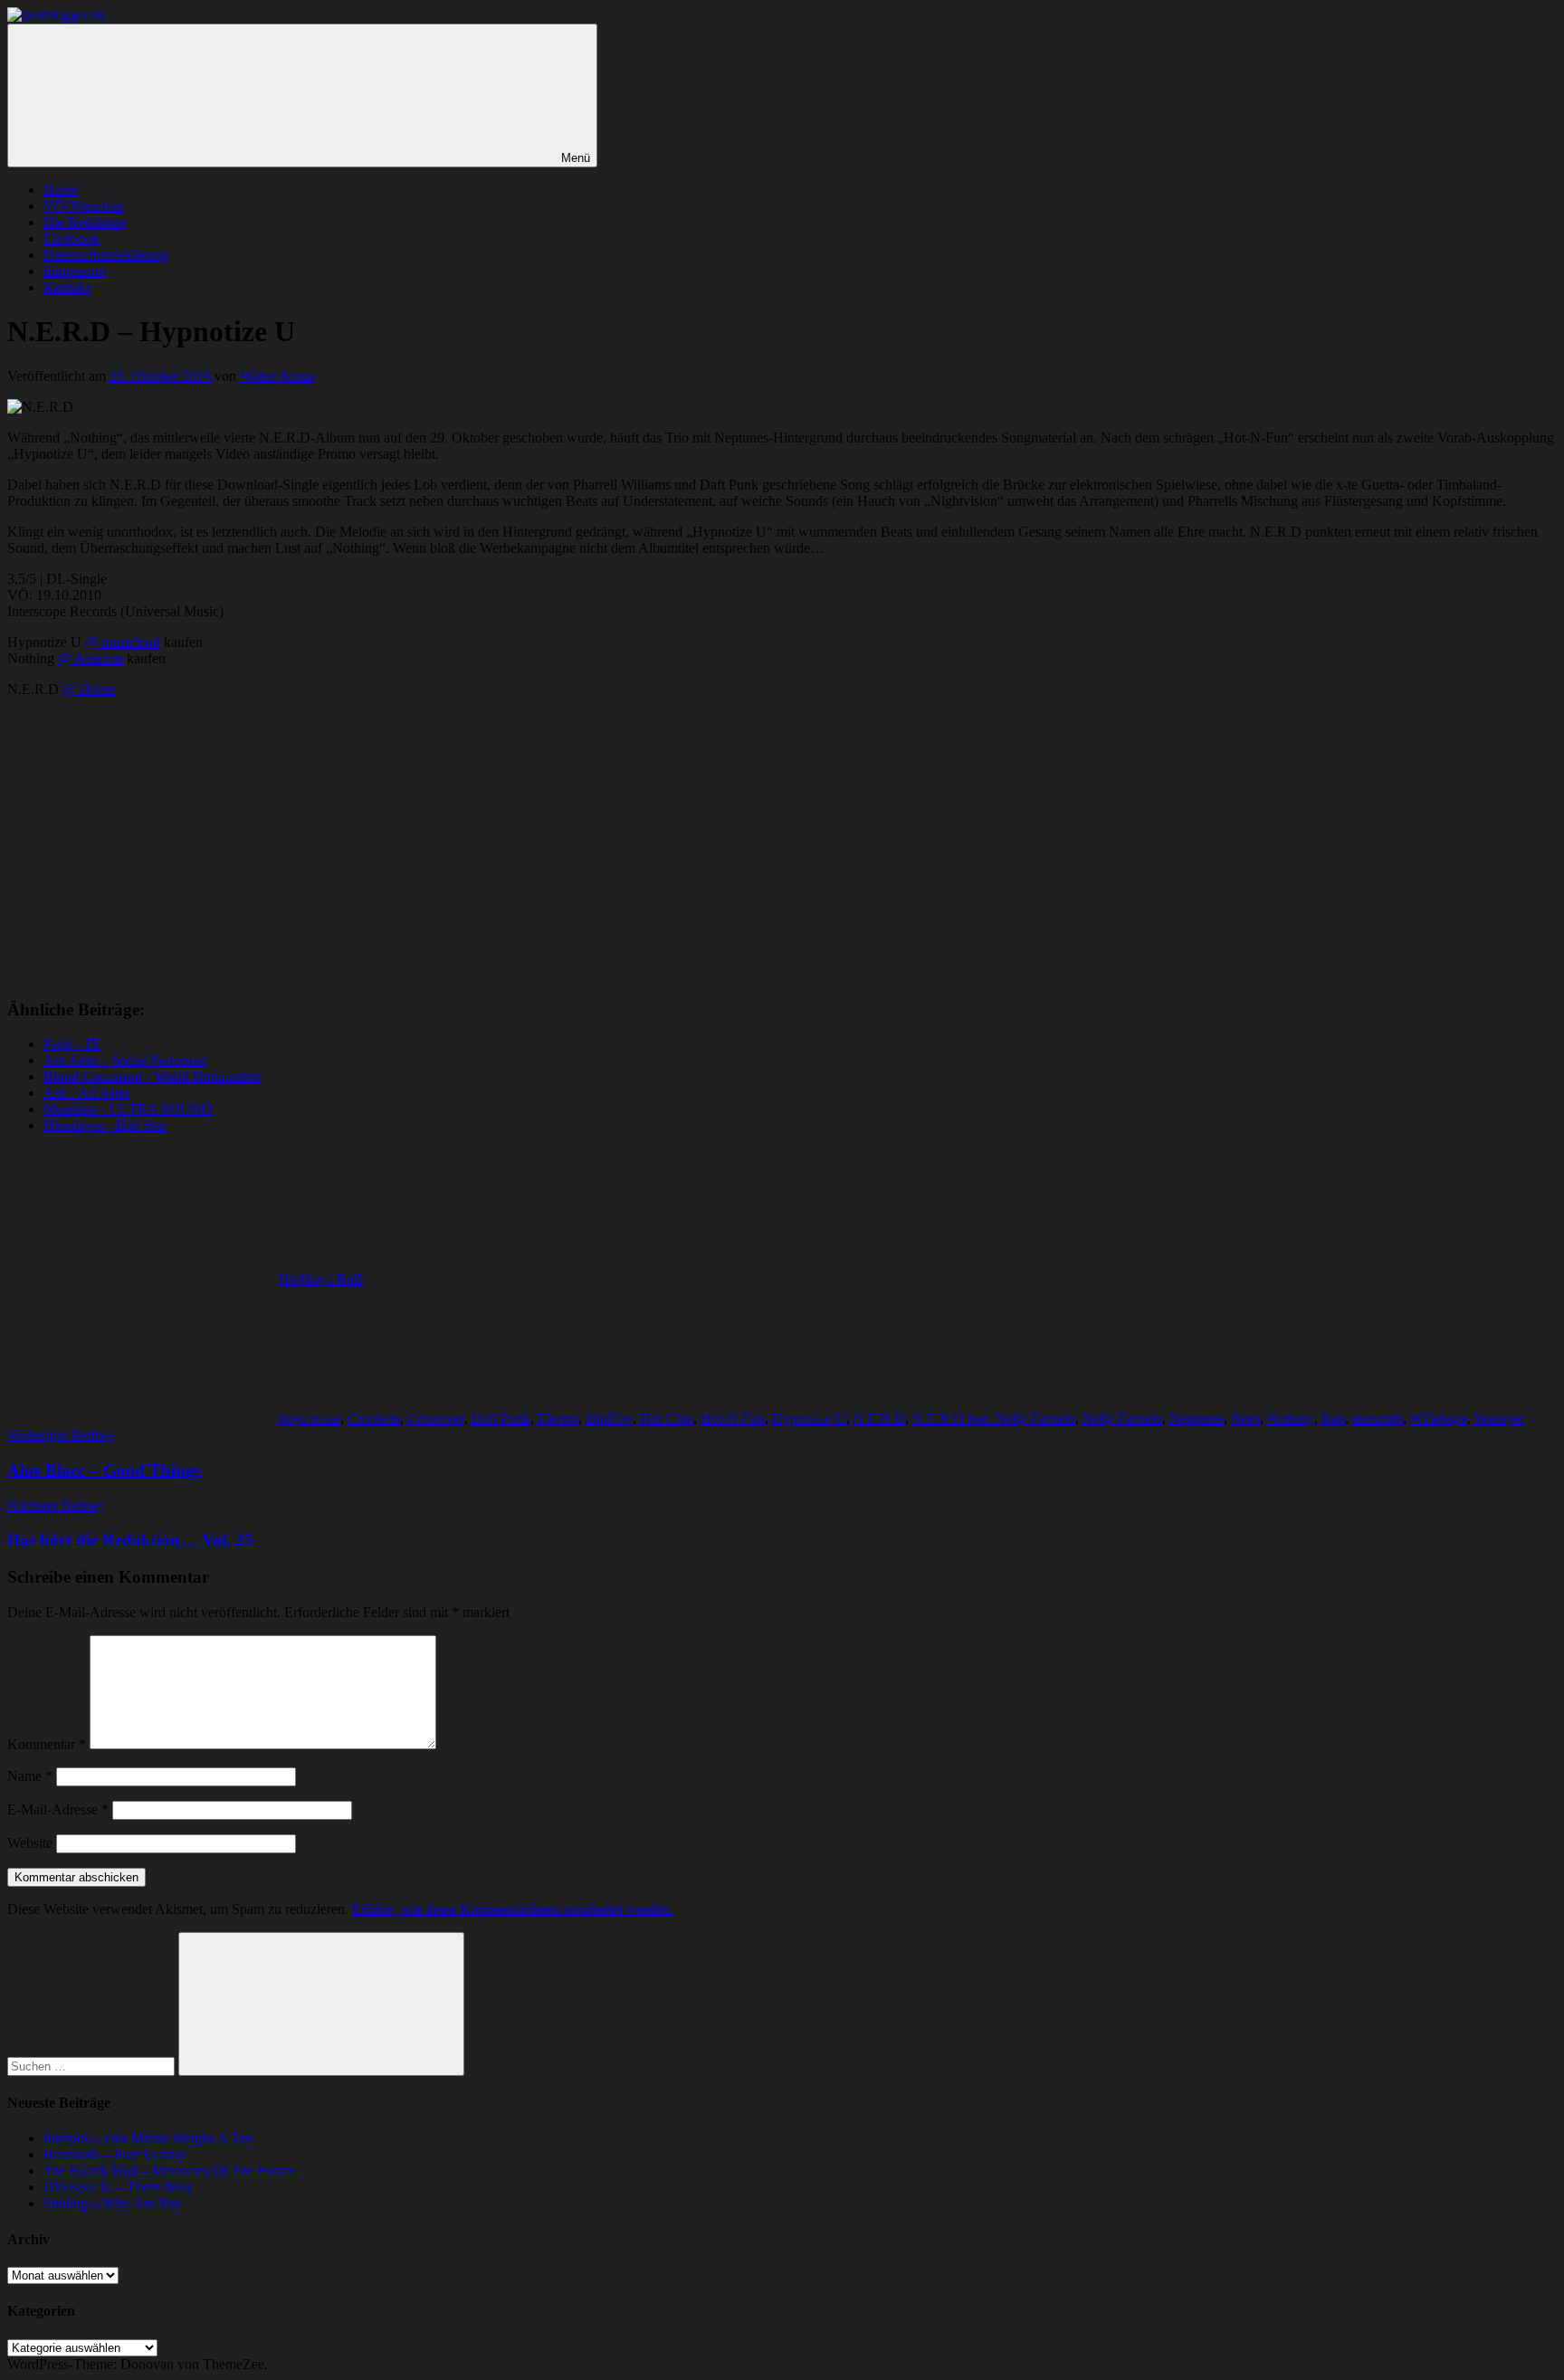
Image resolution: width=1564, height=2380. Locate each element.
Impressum (75, 271)
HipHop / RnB (321, 1279)
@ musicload (123, 642)
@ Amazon (91, 658)
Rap (1333, 1418)
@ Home (89, 689)
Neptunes (1197, 1418)
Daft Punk (501, 1418)
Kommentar (47, 1744)
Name (30, 1776)
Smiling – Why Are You (112, 2203)
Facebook (72, 238)
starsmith (1378, 1418)
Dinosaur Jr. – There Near (118, 2187)
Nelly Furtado (1122, 1418)
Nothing (1291, 1418)
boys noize (310, 1418)
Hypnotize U (809, 1418)
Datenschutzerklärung (106, 255)
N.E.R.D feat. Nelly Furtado (994, 1418)
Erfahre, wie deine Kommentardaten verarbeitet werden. (512, 1909)
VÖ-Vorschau (83, 206)
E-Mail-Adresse (58, 1809)
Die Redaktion (85, 222)
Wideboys (1439, 1418)
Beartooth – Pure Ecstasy (115, 2154)
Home (61, 190)
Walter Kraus (277, 376)
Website (30, 1843)
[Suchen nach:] (93, 2066)
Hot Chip (667, 1418)
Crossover (436, 1418)
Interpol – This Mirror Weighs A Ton (148, 2138)
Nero (1245, 1418)
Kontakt (67, 287)
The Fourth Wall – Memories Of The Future (169, 2171)
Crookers (374, 1418)
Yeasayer (1499, 1418)
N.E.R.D (879, 1418)
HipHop (609, 1418)
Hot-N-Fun (733, 1418)
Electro (558, 1418)
